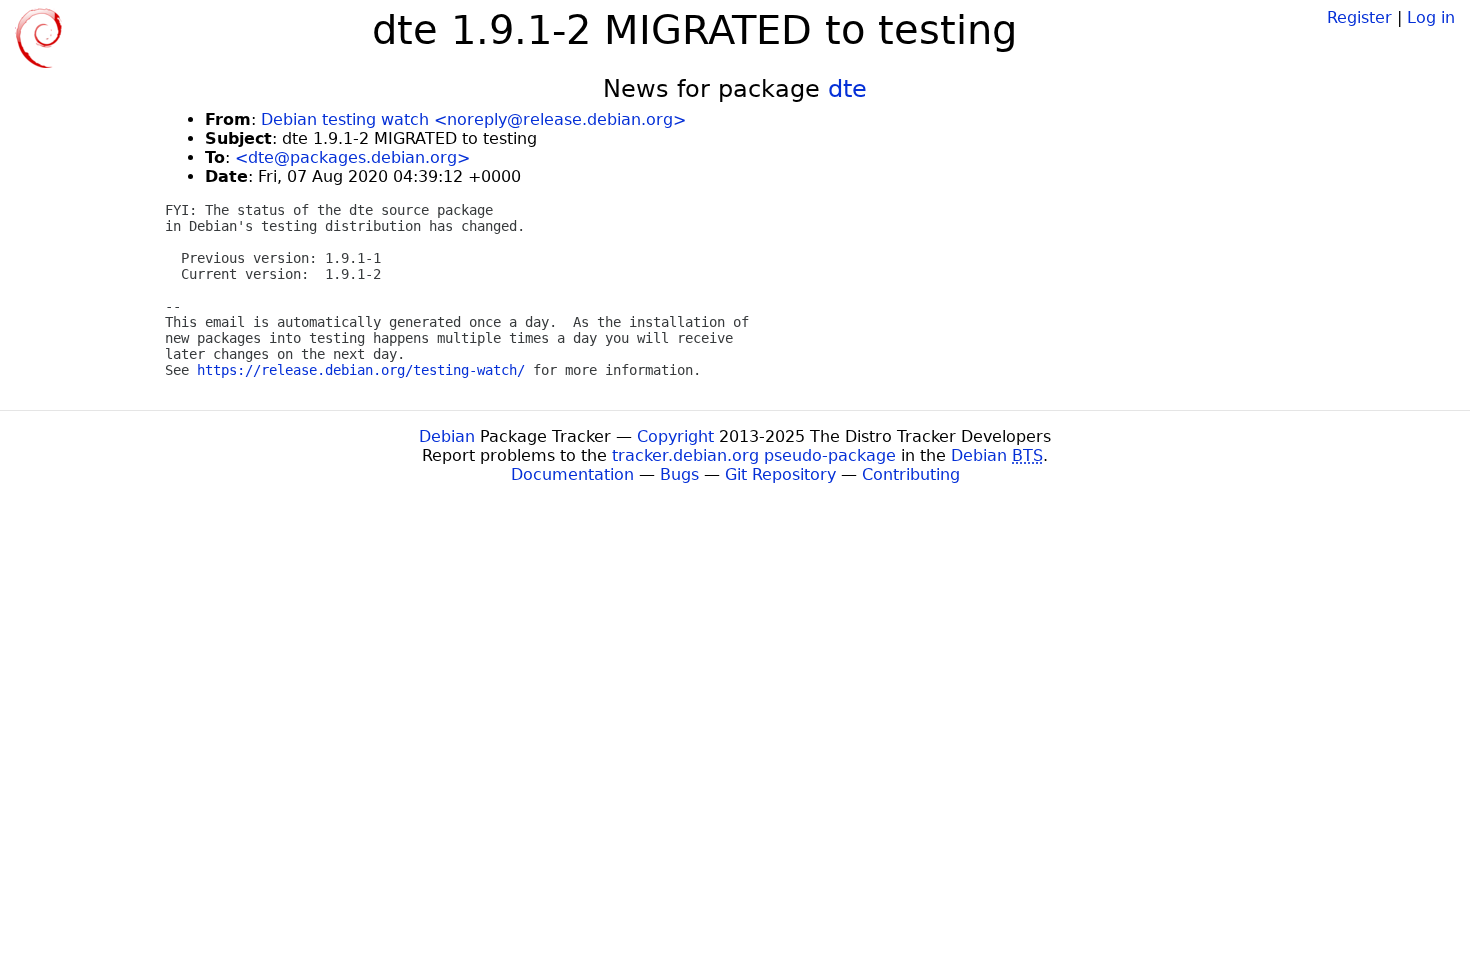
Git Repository (780, 474)
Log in (1431, 17)
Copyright (675, 436)
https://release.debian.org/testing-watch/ (361, 370)
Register (1359, 17)
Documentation (572, 474)
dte (847, 89)
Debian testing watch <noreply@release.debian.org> (473, 119)
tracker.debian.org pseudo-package (754, 455)
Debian (447, 436)
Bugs (679, 474)
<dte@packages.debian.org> (352, 157)
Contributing (911, 474)
